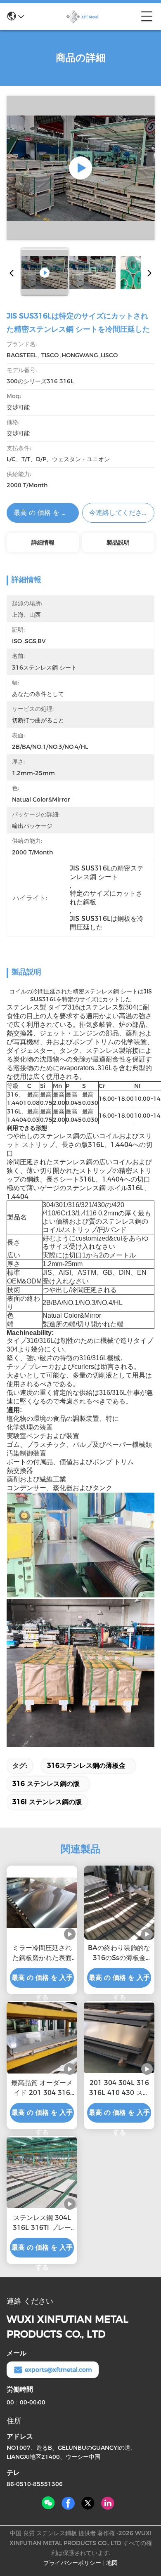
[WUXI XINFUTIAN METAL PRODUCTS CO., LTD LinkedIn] (108, 2503)
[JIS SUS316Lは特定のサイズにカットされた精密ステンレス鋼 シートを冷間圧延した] (81, 168)
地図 (112, 2563)
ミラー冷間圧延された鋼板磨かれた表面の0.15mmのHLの (42, 1953)
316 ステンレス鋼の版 (46, 1784)
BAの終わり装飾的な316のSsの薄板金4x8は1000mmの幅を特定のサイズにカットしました (119, 1953)
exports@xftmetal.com (58, 2370)
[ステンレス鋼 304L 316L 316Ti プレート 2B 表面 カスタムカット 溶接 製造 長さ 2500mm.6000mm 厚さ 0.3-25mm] (42, 2173)
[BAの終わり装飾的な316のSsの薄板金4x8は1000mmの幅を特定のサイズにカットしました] (119, 1903)
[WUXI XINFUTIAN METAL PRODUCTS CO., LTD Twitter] (88, 2503)
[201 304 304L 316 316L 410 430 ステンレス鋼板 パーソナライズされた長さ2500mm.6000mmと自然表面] (119, 2038)
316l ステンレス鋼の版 (47, 1802)
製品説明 (118, 543)
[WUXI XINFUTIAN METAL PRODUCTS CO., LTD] (83, 17)
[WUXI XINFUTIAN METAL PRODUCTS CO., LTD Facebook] (68, 2503)
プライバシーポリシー (72, 2563)
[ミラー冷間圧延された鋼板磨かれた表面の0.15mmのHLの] (42, 1903)
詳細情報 (43, 543)
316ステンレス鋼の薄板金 (86, 1766)
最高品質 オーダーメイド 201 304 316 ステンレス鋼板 (42, 2088)
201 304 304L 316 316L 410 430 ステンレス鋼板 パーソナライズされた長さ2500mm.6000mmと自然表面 (119, 2088)
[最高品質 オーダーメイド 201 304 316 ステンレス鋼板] (42, 2038)
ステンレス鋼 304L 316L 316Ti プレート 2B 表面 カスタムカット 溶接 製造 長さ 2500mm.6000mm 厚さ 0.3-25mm (42, 2223)
